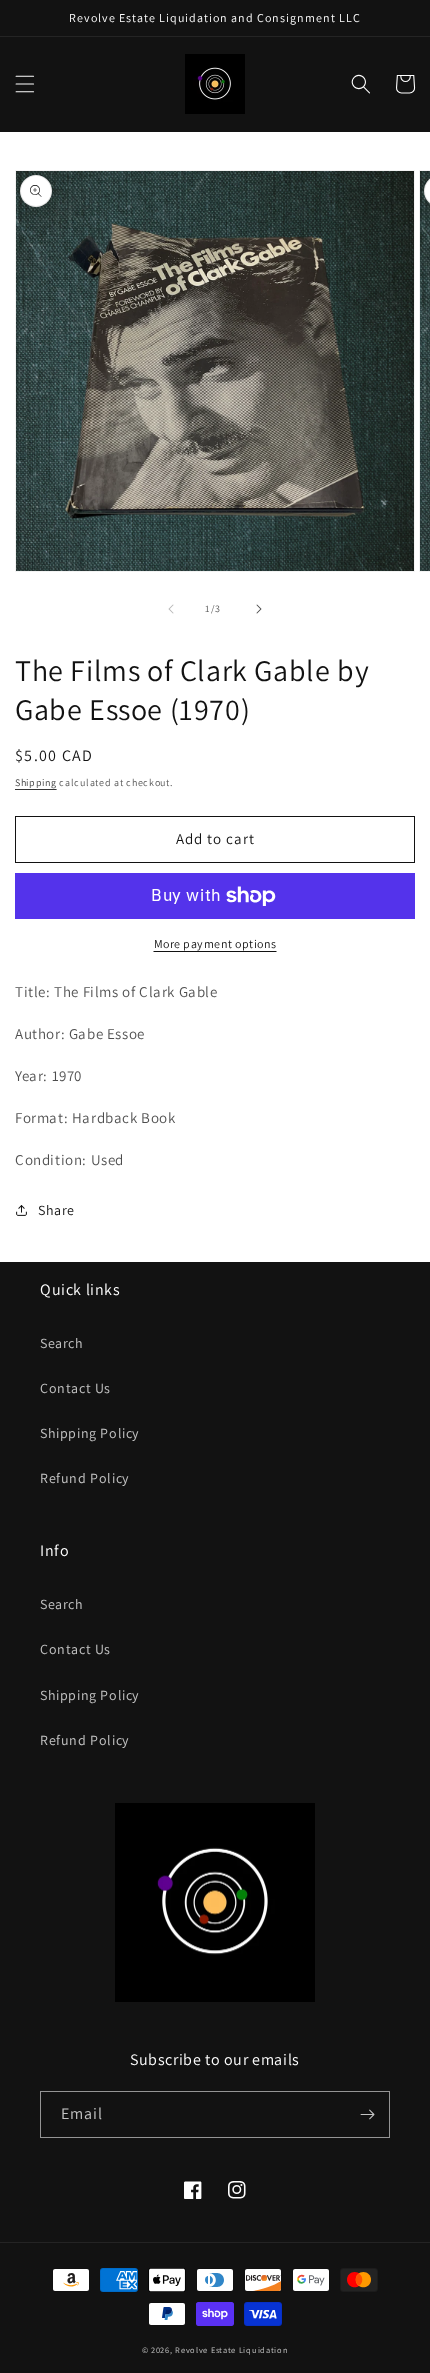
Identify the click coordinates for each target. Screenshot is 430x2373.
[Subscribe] (367, 2114)
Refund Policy (84, 1478)
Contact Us (75, 1388)
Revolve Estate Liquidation (231, 2349)
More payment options (215, 943)
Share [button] (56, 1210)
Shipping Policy (89, 1433)
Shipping (36, 782)
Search (62, 1343)
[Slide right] (259, 609)
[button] (25, 84)
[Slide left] (171, 609)
